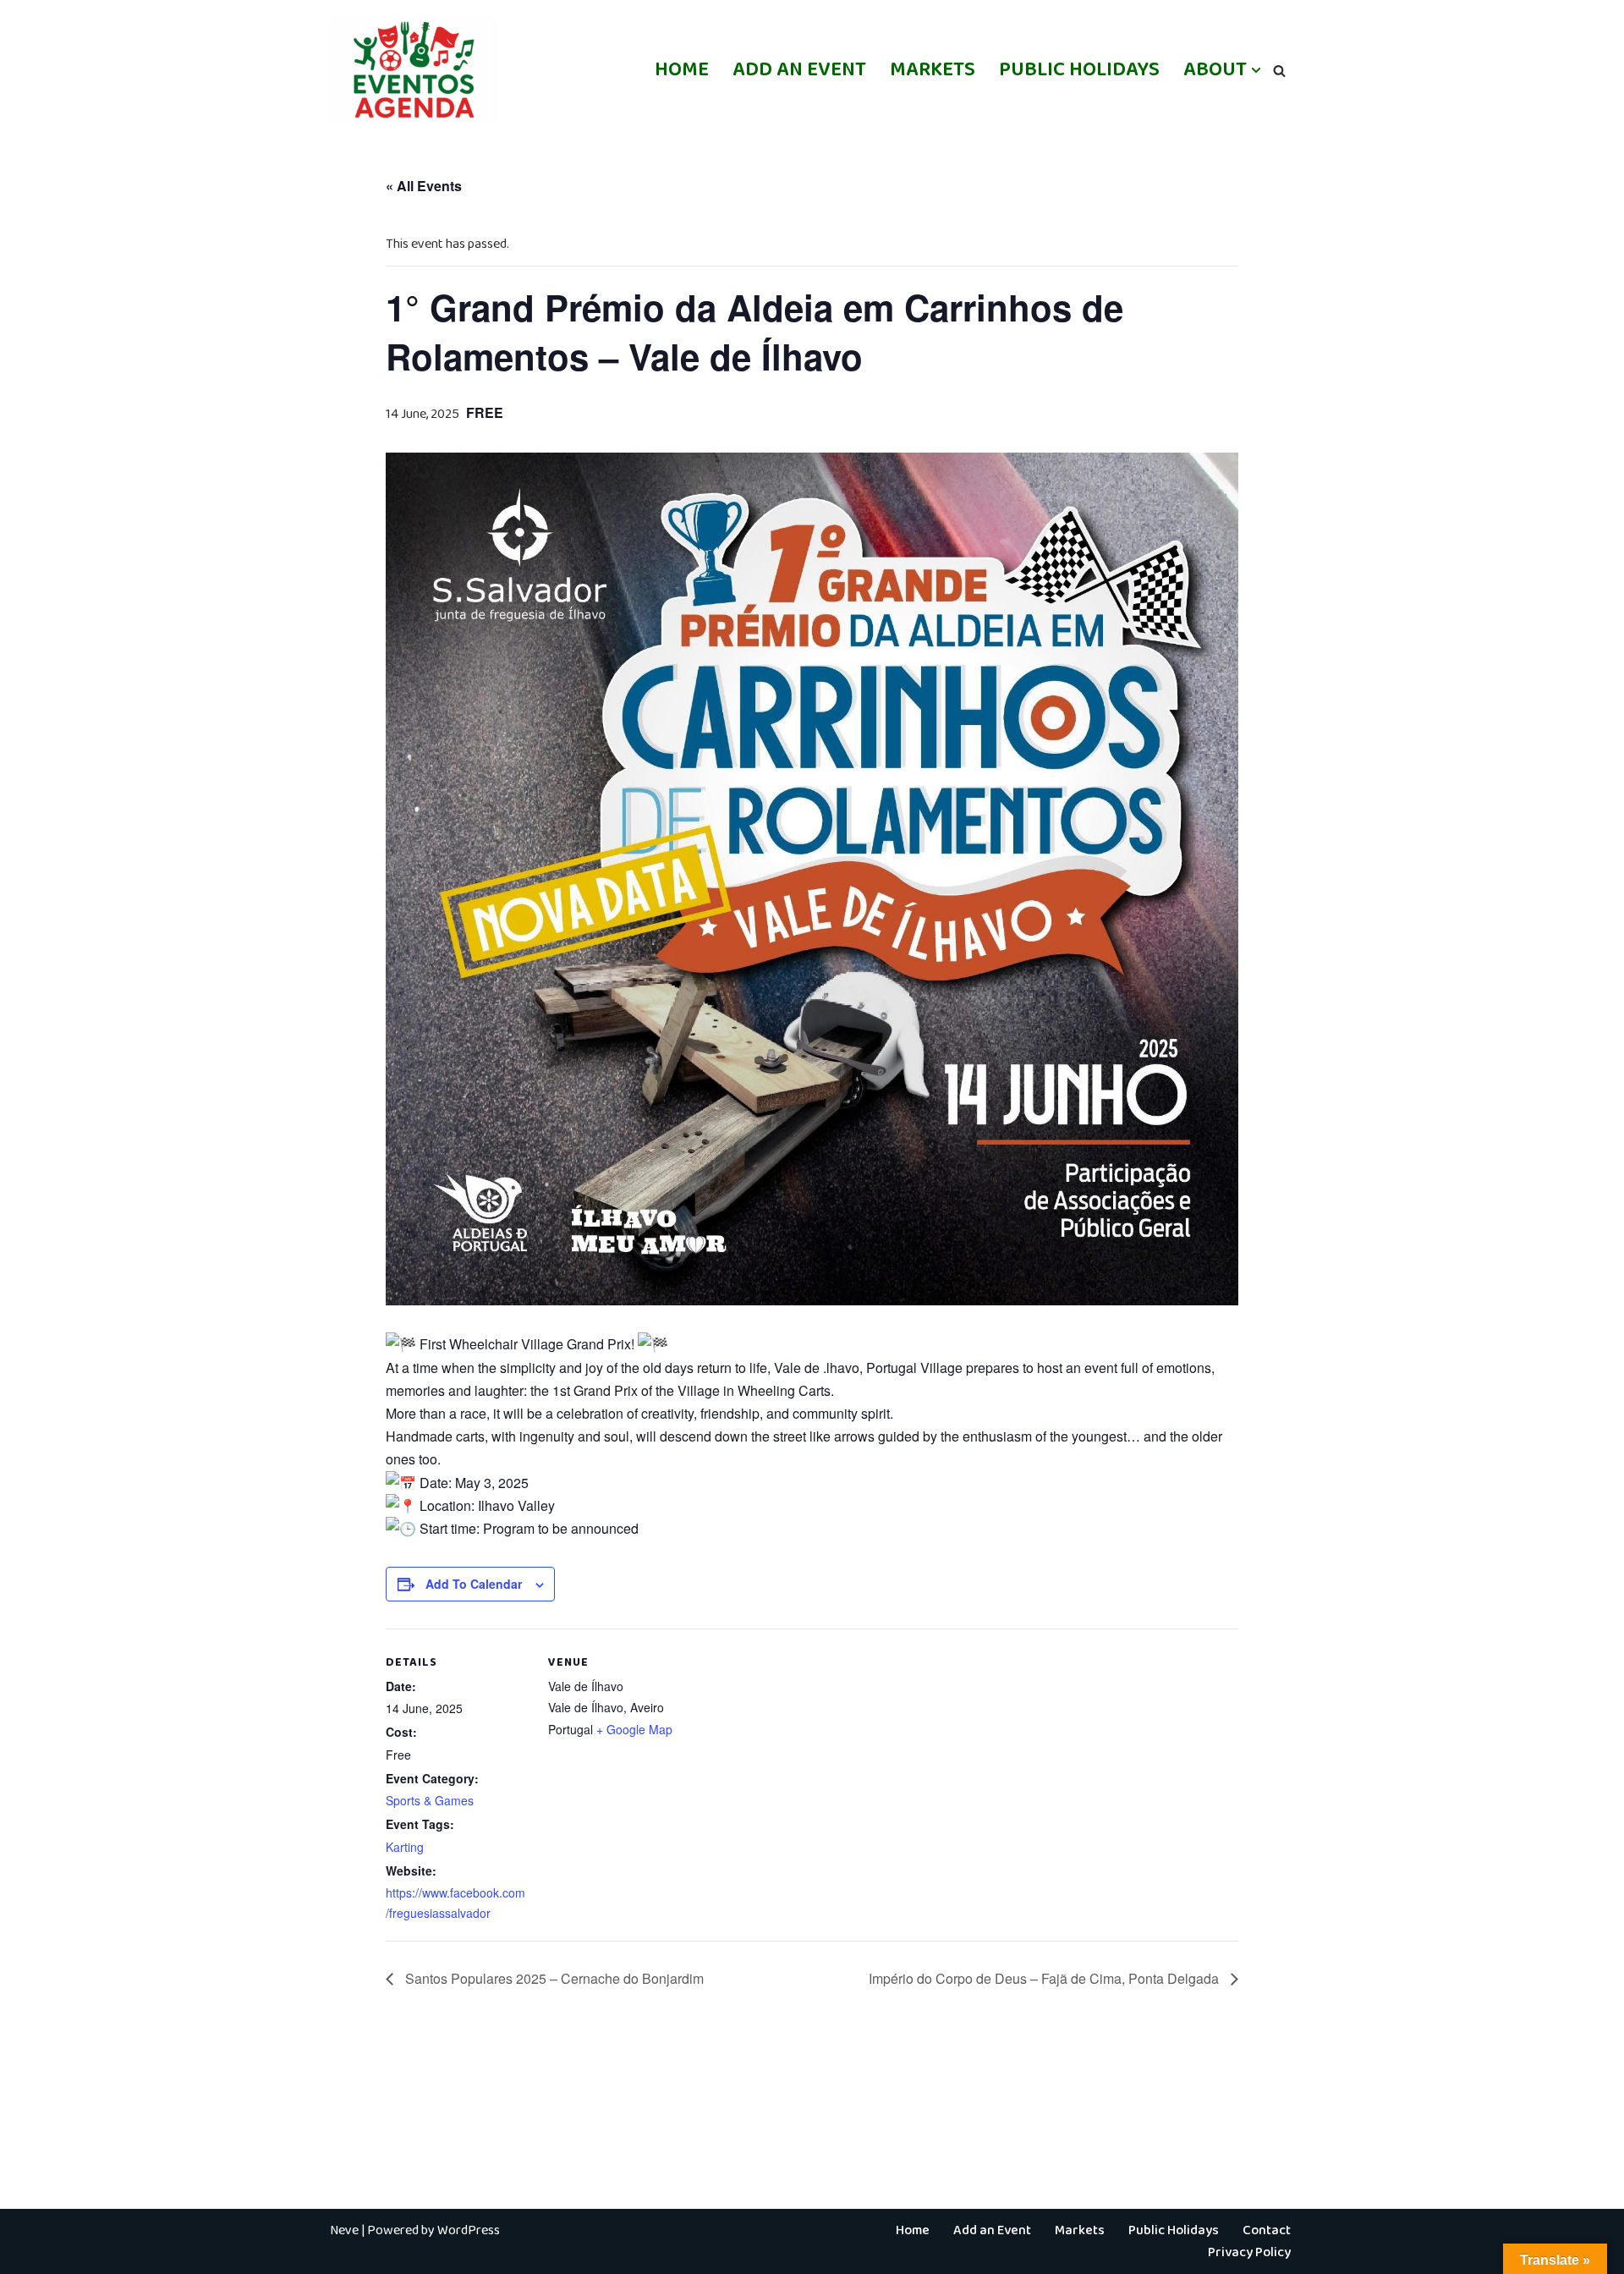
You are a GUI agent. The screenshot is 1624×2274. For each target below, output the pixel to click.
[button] (1256, 70)
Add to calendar (474, 1584)
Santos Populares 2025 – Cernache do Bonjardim (553, 1978)
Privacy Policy (1249, 2252)
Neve (344, 2230)
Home (682, 70)
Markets (933, 70)
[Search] (1279, 71)
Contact (1267, 2230)
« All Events (424, 186)
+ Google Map (634, 1729)
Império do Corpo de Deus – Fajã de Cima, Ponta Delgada (1045, 1978)
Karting (405, 1847)
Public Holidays (1079, 70)
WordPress (469, 2230)
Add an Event (799, 70)
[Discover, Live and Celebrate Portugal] (414, 70)
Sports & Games (430, 1800)
